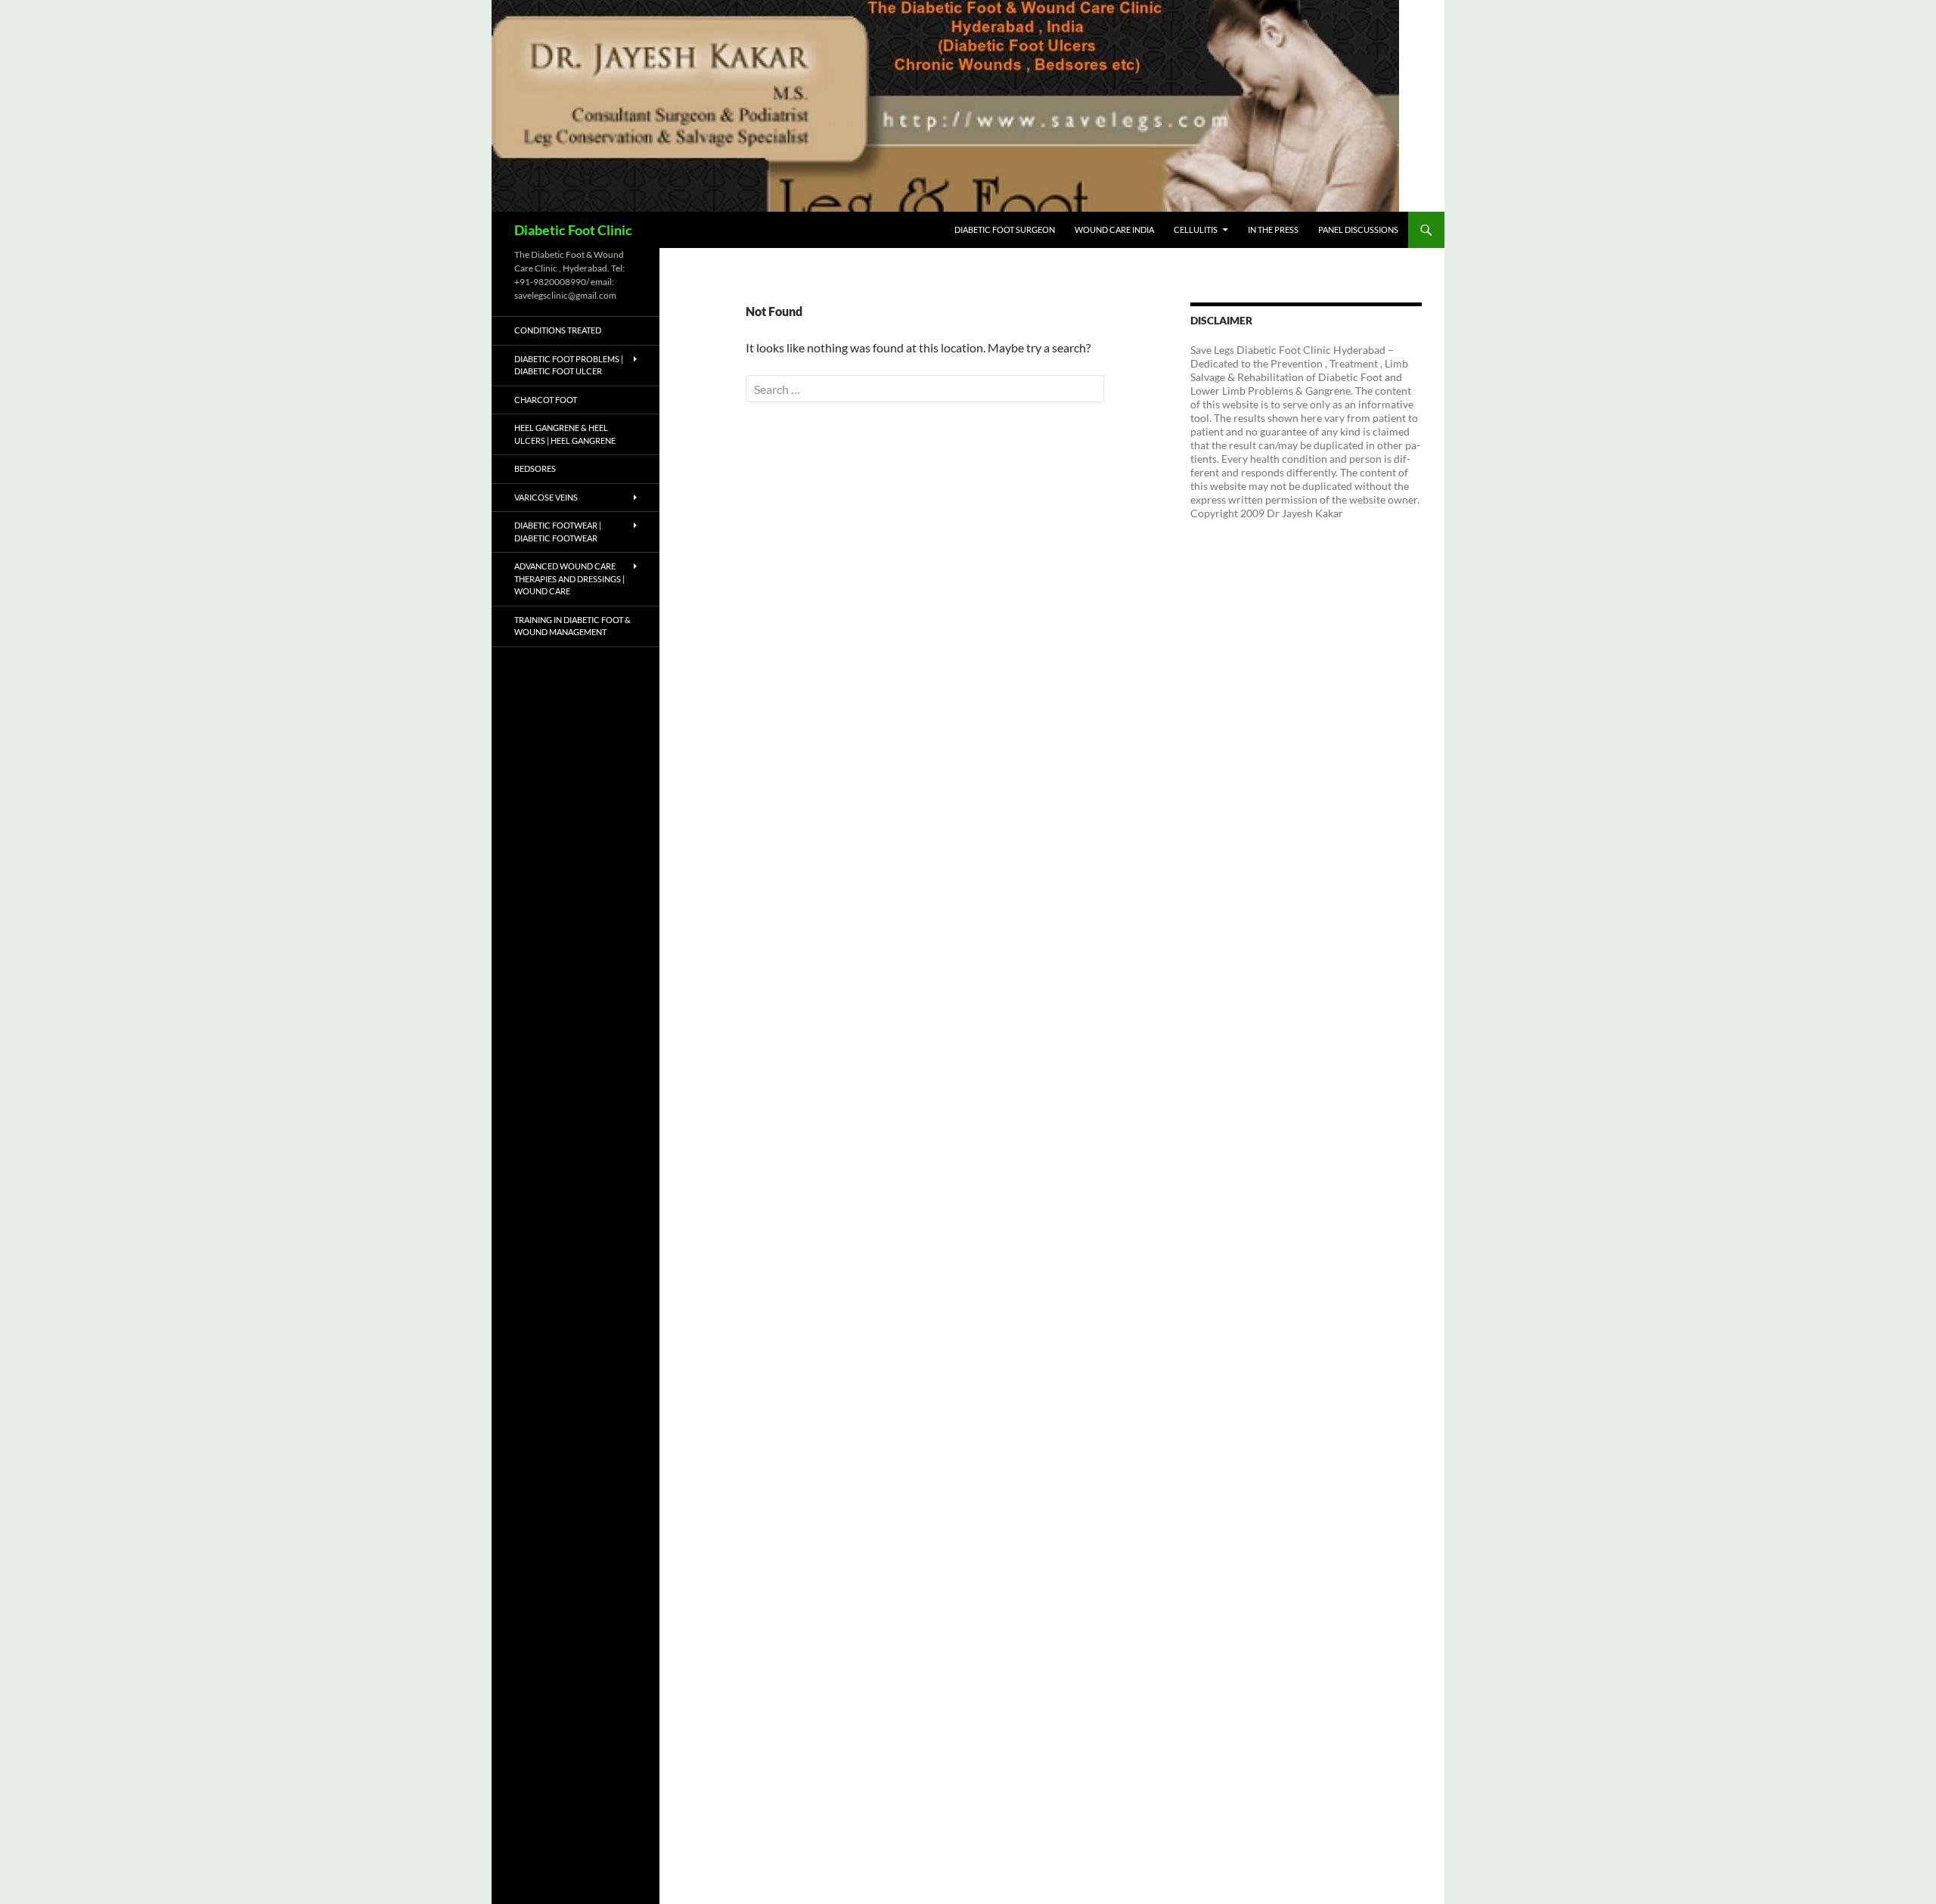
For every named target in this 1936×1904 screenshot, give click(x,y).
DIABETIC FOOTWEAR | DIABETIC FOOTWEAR (558, 532)
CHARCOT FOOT (546, 400)
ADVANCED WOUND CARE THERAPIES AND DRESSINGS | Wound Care (569, 578)
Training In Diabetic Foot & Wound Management (572, 626)
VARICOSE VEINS (546, 497)
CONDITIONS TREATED (558, 330)
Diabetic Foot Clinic (573, 230)
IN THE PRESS (1273, 229)
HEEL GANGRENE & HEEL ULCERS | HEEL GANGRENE (565, 434)
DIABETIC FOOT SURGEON (1005, 229)
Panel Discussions (1358, 229)
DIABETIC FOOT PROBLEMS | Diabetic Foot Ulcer (569, 365)
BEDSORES (535, 468)
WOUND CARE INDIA (1114, 229)
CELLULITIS (1196, 229)
